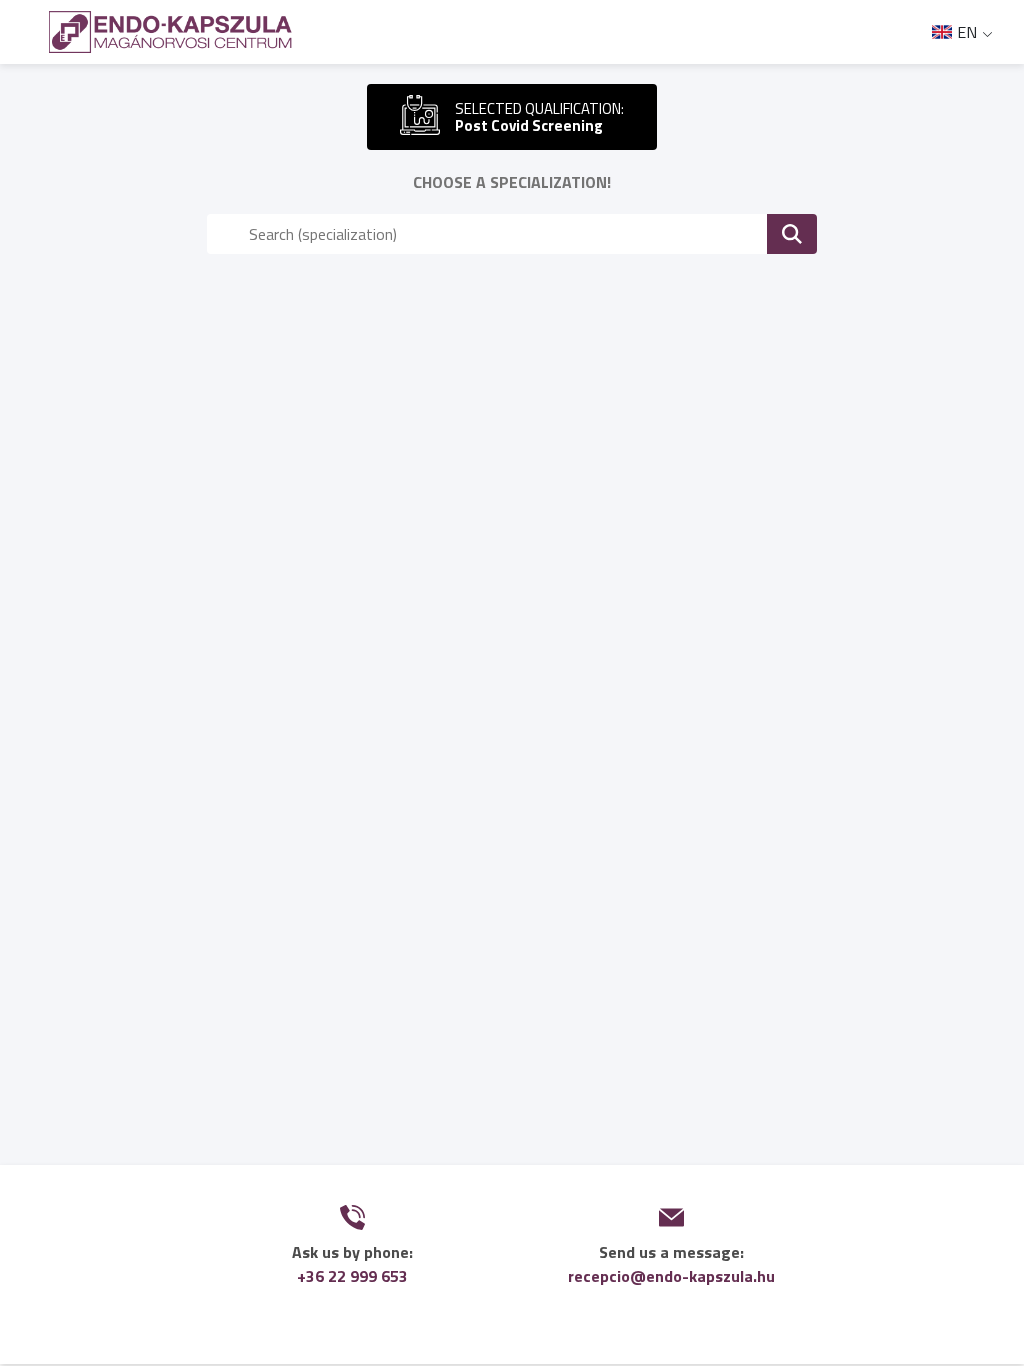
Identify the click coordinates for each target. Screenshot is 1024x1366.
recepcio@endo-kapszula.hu (671, 1276)
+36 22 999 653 (352, 1276)
